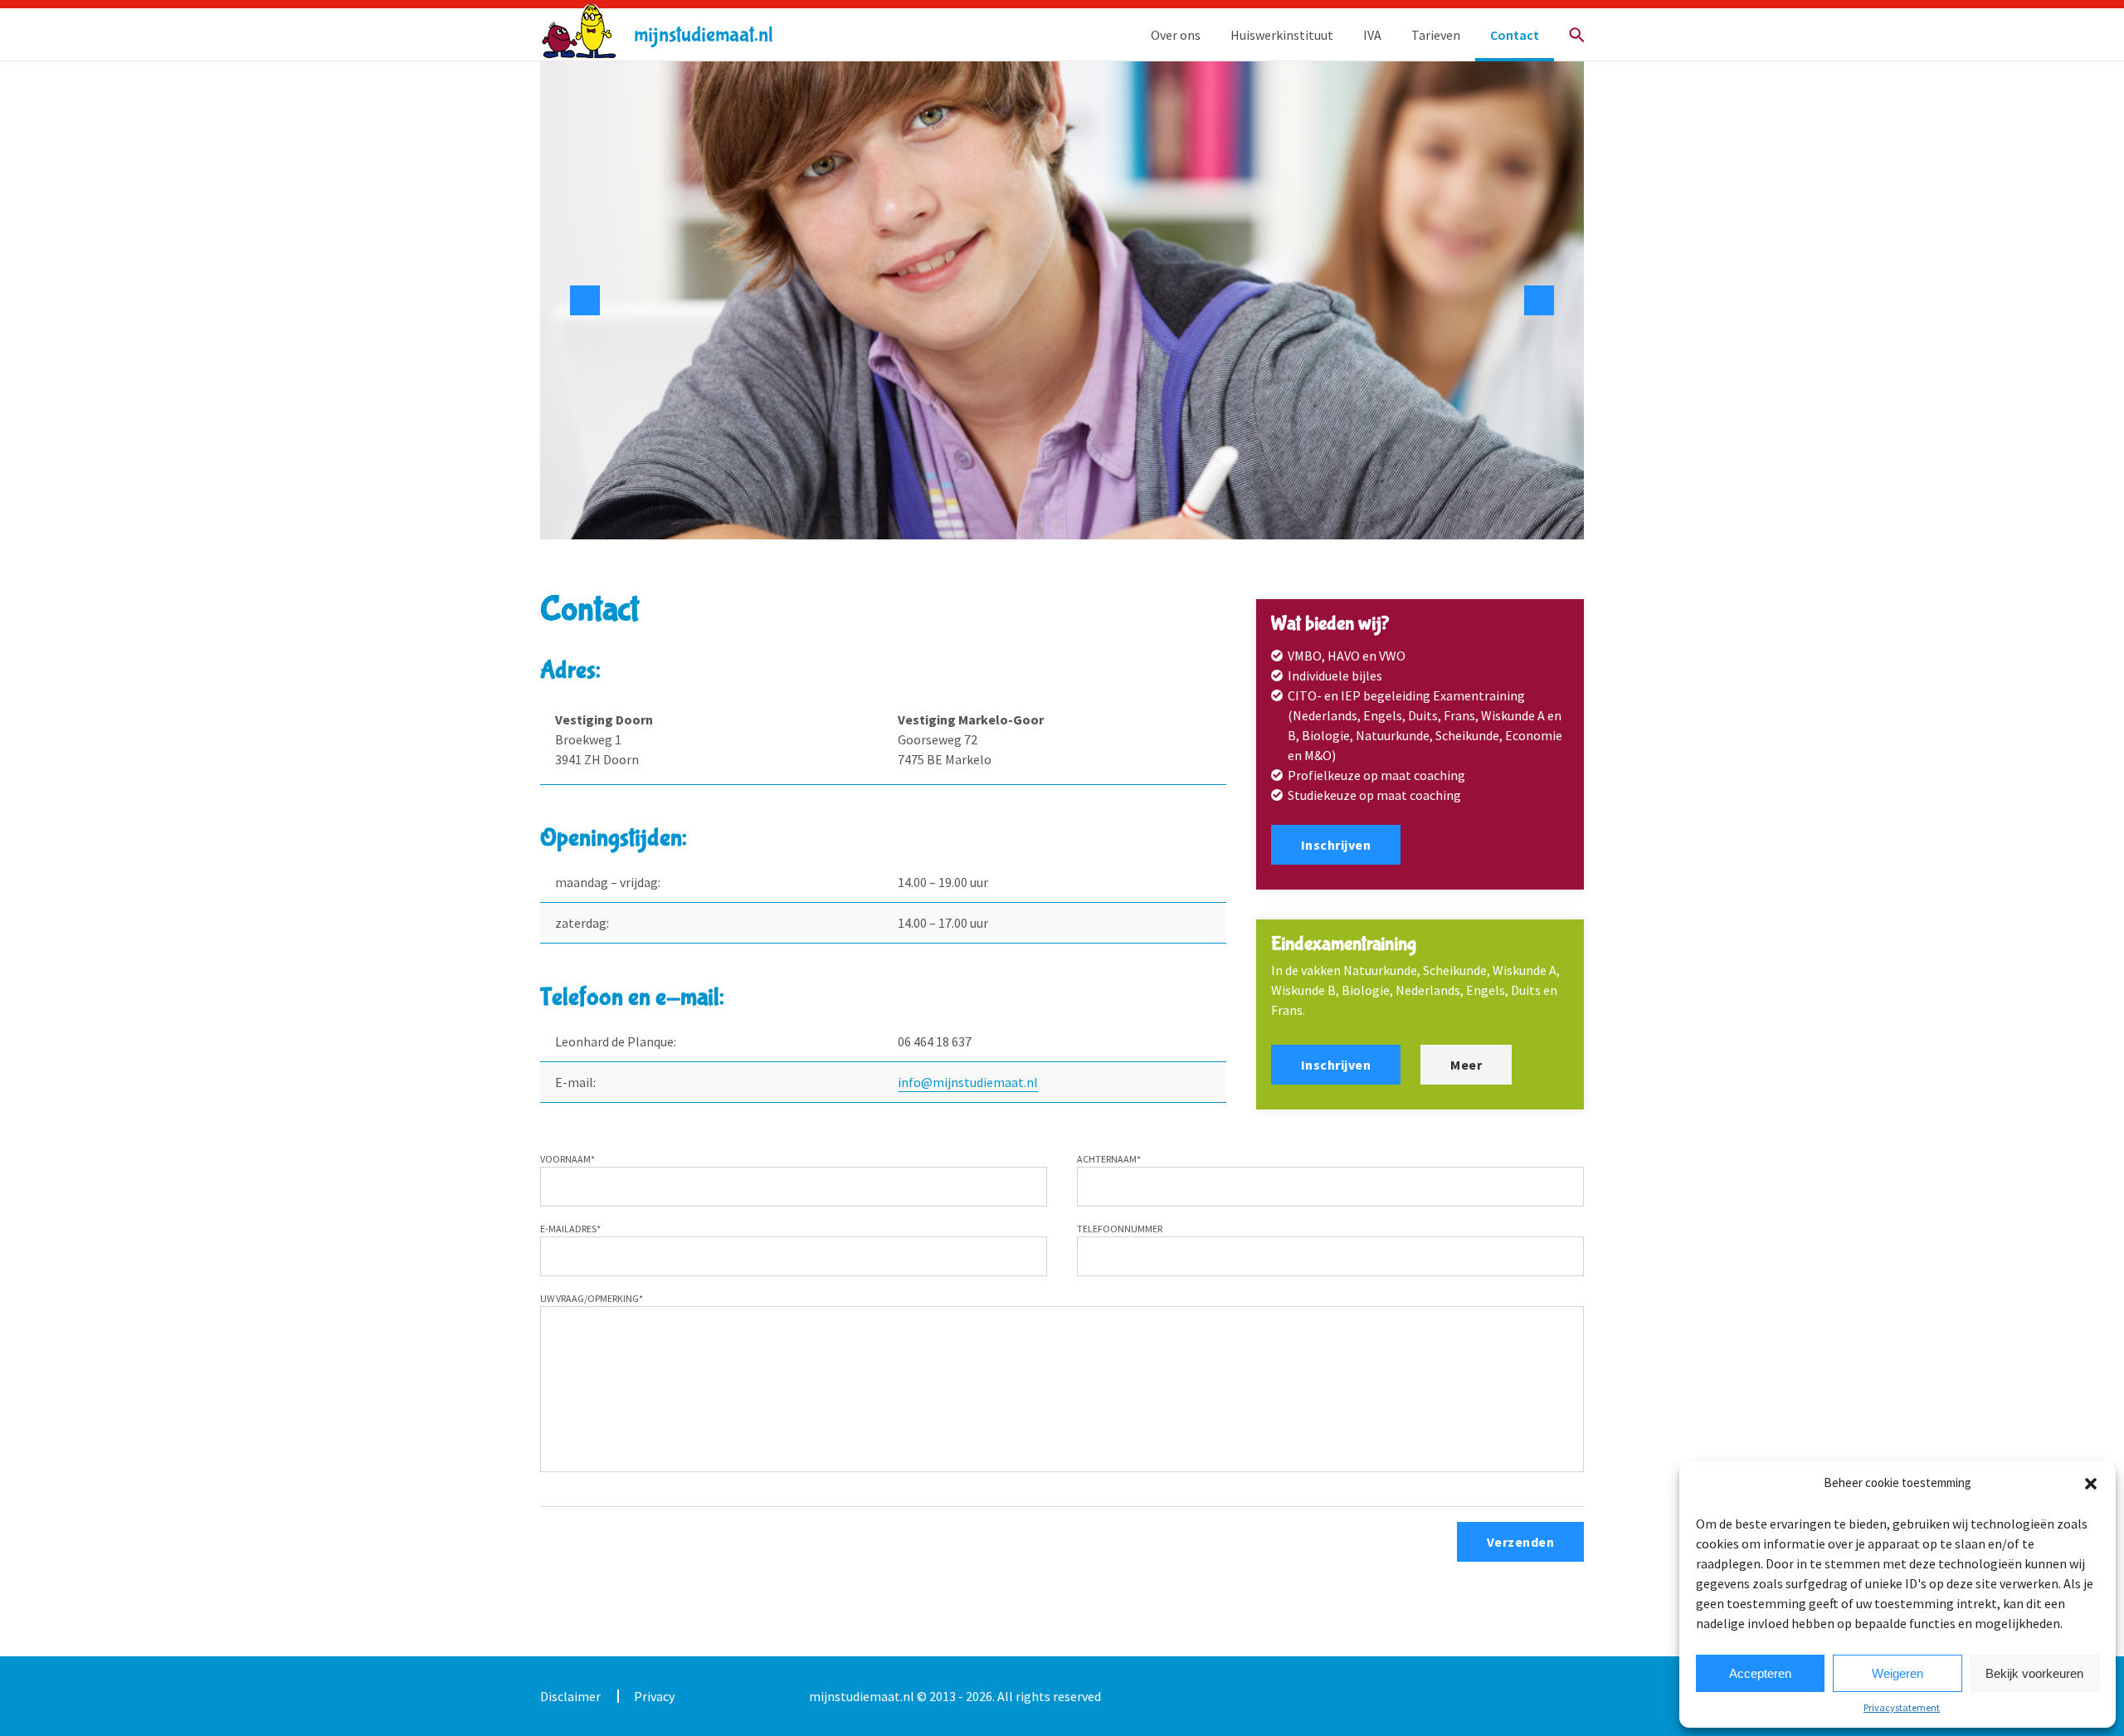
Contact (1515, 35)
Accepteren (1760, 1673)
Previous (585, 300)
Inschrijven (1336, 845)
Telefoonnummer (1120, 1229)
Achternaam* (1109, 1159)
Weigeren (1897, 1673)
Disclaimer (570, 1696)
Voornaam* (568, 1159)
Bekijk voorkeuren (2034, 1673)
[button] (2091, 1484)
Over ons (1176, 35)
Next (1539, 300)
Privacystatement (1902, 1707)
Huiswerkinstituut (1282, 35)
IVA (1372, 35)
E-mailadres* (570, 1229)
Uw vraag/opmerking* (592, 1298)
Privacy (654, 1696)
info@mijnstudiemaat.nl (968, 1082)
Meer (1466, 1065)
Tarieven (1436, 35)
